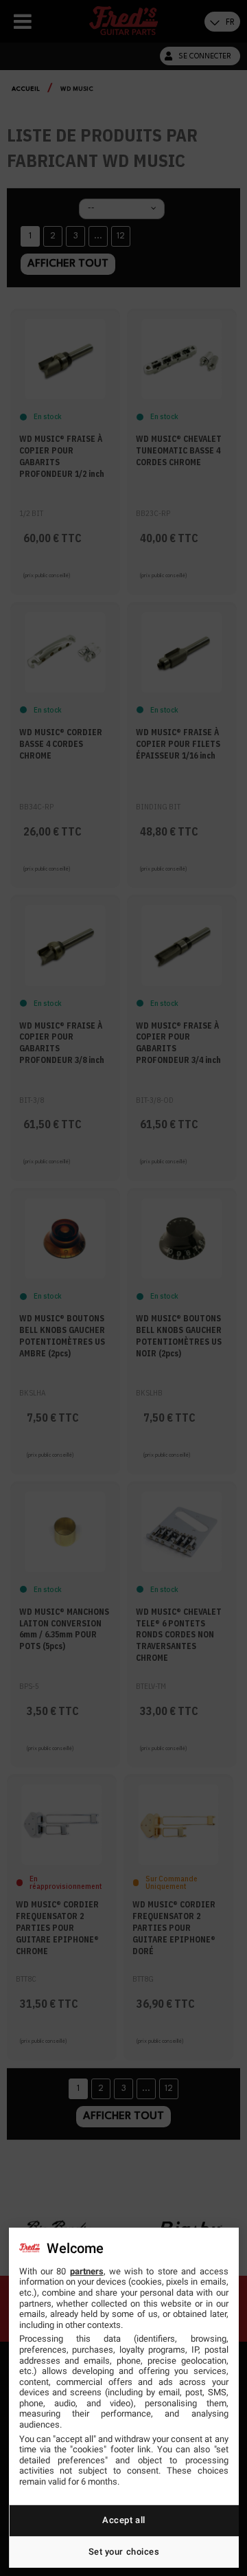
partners (87, 2271)
